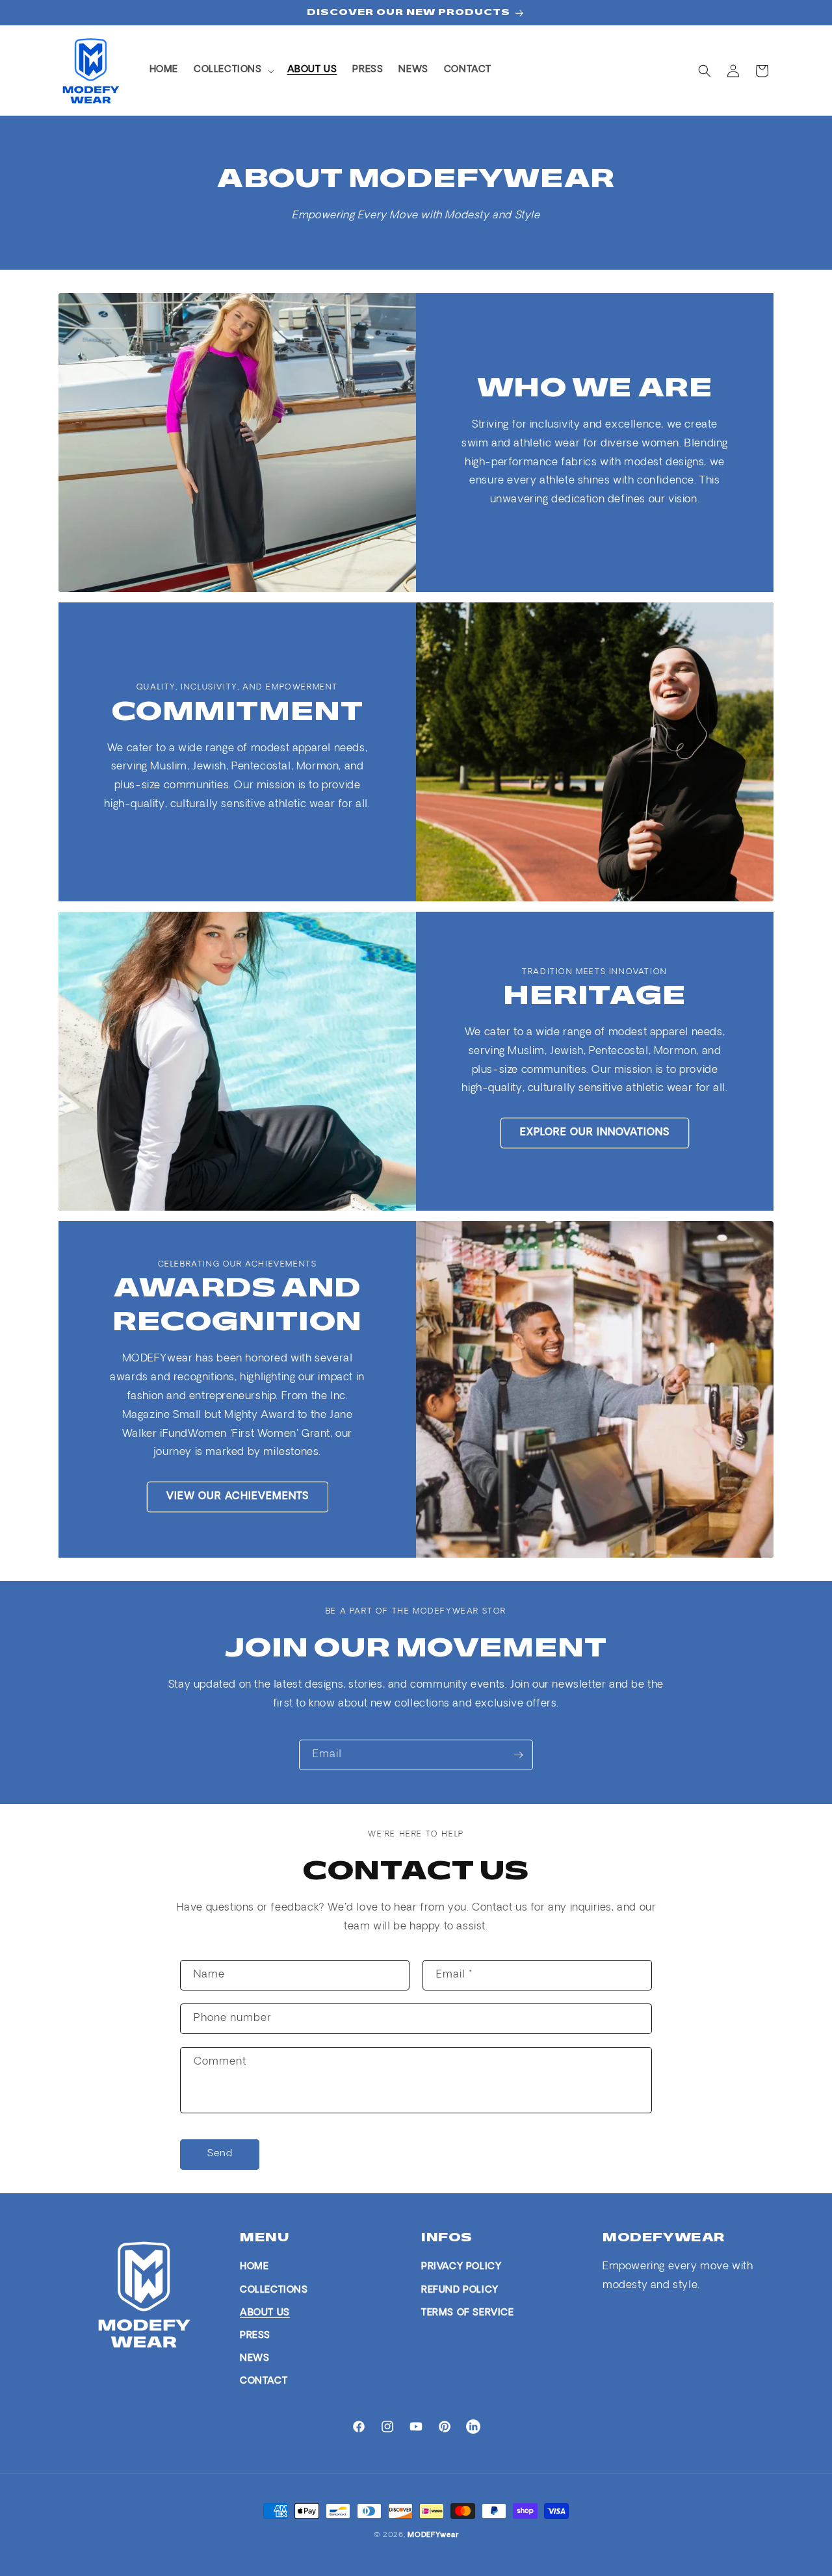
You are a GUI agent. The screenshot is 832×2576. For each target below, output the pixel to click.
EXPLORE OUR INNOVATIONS (595, 1133)
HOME (254, 2267)
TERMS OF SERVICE (468, 2313)
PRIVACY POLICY (461, 2267)
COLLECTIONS (274, 2290)
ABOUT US (265, 2313)
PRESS (255, 2336)
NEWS (254, 2359)
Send (220, 2154)
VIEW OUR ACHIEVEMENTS (238, 1496)
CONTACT (264, 2381)
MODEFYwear (433, 2535)
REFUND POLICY (460, 2290)
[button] (233, 70)
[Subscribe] (518, 1755)
